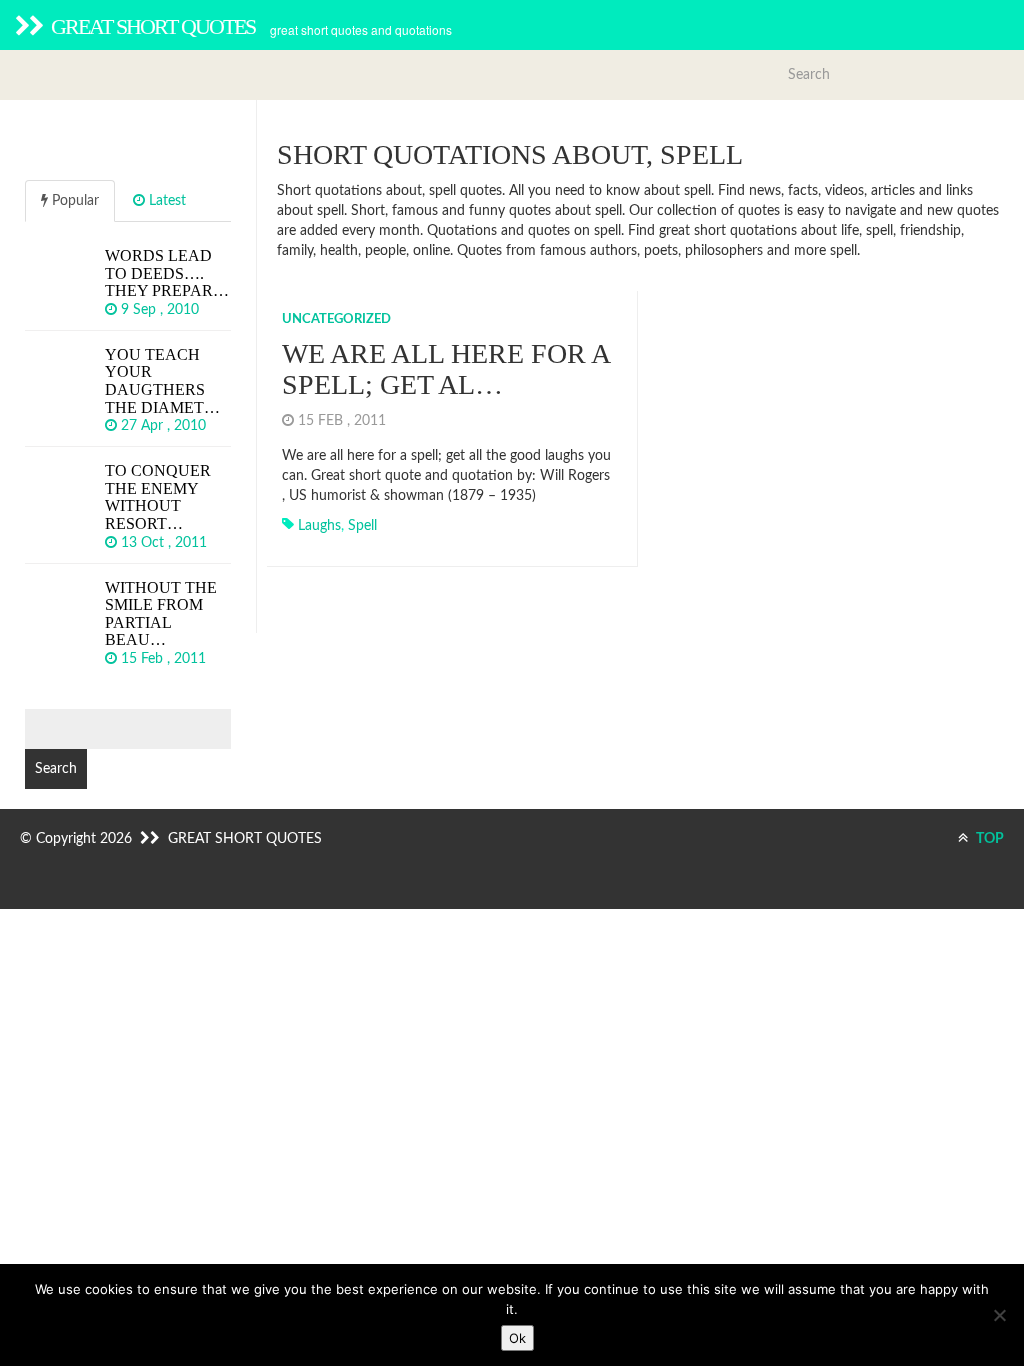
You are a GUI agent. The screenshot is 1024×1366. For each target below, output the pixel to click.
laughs (319, 526)
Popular (73, 201)
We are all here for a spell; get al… (445, 369)
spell (362, 526)
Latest (165, 201)
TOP (988, 839)
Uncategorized (336, 319)
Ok (517, 1338)
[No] (999, 1315)
